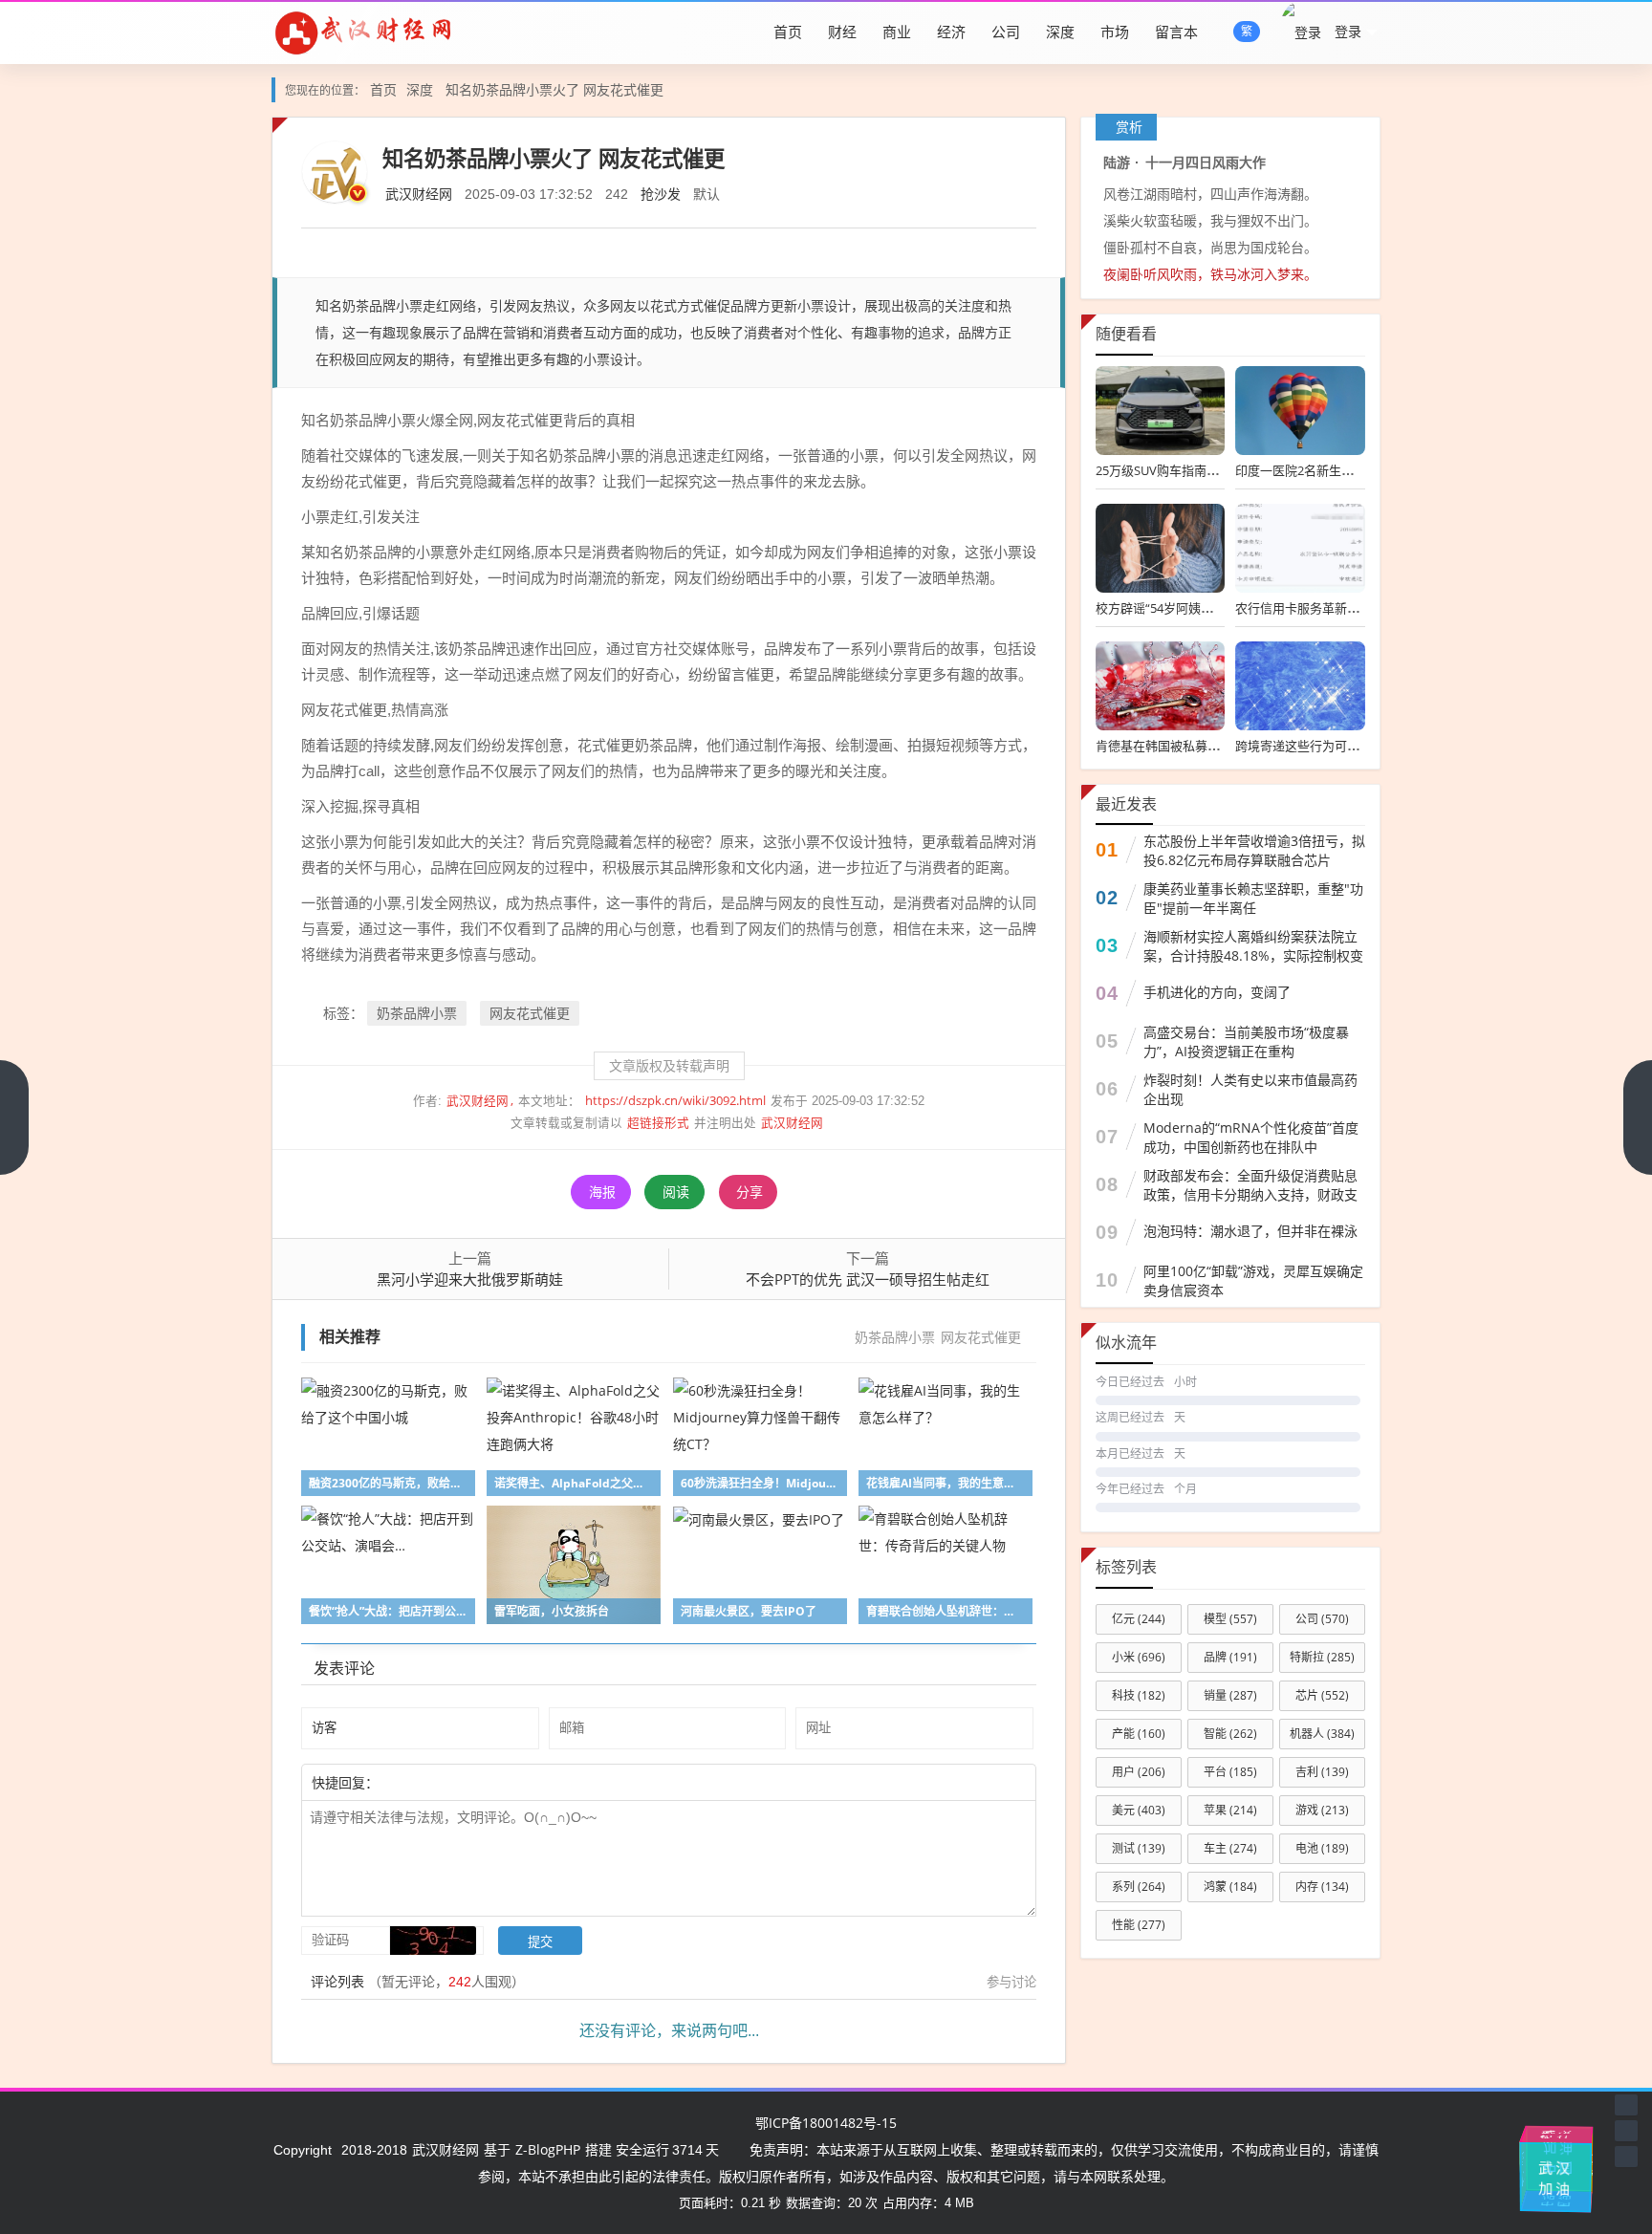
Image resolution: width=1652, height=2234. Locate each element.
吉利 (1322, 1772)
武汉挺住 (1555, 2133)
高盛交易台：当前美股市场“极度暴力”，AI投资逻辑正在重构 (1246, 1041)
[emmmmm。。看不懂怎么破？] (431, 1782)
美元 (1139, 1810)
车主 (1230, 1848)
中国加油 (1530, 2174)
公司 (1006, 32)
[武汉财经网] (363, 32)
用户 (1139, 1772)
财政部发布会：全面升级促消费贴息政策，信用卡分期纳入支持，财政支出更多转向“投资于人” (1250, 1194)
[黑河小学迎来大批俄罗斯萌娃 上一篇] (14, 1117)
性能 (1139, 1925)
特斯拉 (1322, 1657)
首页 (788, 32)
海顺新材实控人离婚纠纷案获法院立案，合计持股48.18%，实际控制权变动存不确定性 (1253, 955)
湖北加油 (1579, 2161)
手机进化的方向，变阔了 (1217, 992)
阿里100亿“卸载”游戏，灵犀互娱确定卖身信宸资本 (1253, 1280)
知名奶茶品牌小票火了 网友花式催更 (554, 89)
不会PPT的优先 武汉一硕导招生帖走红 (868, 1279)
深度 (1060, 32)
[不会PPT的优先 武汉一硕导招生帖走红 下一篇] (1638, 1117)
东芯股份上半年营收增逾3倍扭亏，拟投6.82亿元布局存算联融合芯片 (1254, 850)
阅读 (676, 1192)
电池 (1322, 1848)
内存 (1322, 1887)
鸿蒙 (1230, 1887)
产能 (1139, 1734)
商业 (897, 32)
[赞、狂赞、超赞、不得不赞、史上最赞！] (441, 1782)
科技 (1139, 1695)
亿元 (1139, 1619)
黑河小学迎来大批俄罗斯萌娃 (470, 1279)
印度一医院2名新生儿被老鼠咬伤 (1326, 470)
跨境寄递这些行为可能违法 (1310, 746)
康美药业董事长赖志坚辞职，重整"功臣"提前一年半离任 (1253, 898)
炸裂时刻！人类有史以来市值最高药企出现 (1250, 1089)
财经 (842, 32)
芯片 (1322, 1695)
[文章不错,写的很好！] (422, 1782)
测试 (1139, 1848)
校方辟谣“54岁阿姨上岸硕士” (1175, 608)
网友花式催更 (530, 1013)
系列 (1139, 1887)
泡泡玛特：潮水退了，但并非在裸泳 (1250, 1231)
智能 (1230, 1734)
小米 (1139, 1657)
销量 (1230, 1695)
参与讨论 (1011, 1982)
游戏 (1322, 1810)
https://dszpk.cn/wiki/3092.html (675, 1101)
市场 (1115, 32)
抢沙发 (661, 194)
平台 (1230, 1772)
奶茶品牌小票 (417, 1013)
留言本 (1176, 32)
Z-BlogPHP (548, 2149)
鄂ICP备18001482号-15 (826, 2123)
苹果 (1230, 1810)
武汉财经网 (419, 194)
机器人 (1322, 1734)
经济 (951, 32)
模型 (1230, 1619)
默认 (706, 194)
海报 (602, 1192)
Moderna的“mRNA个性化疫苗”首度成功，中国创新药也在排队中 (1251, 1137)
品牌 (1230, 1657)
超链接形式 (658, 1123)
